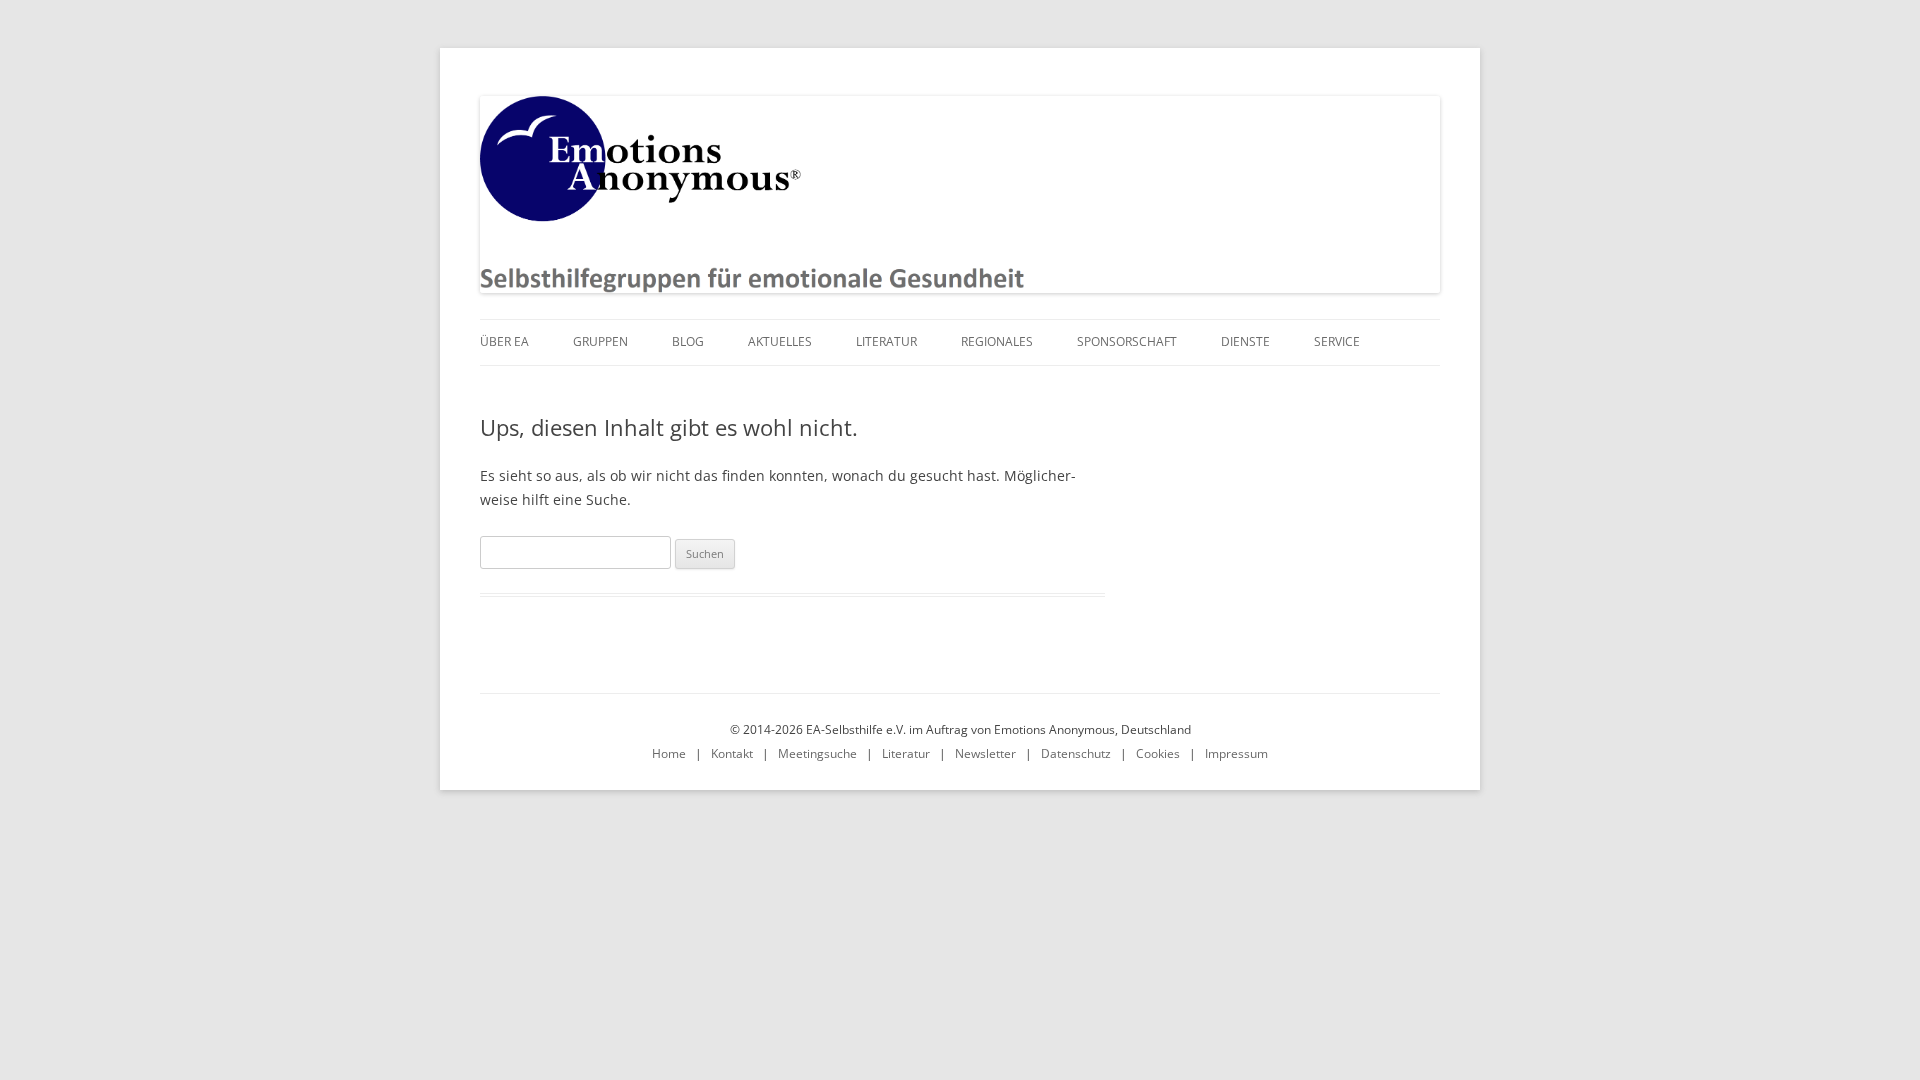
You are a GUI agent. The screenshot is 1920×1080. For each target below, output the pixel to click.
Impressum (1236, 753)
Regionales (997, 341)
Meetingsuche (817, 753)
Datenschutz (1076, 753)
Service (1337, 341)
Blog (688, 341)
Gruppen (600, 341)
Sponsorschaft (1127, 341)
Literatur (886, 341)
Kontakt (732, 753)
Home (669, 753)
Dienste (1245, 341)
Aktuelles (780, 341)
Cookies (1158, 753)
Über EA (504, 341)
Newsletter (985, 753)
